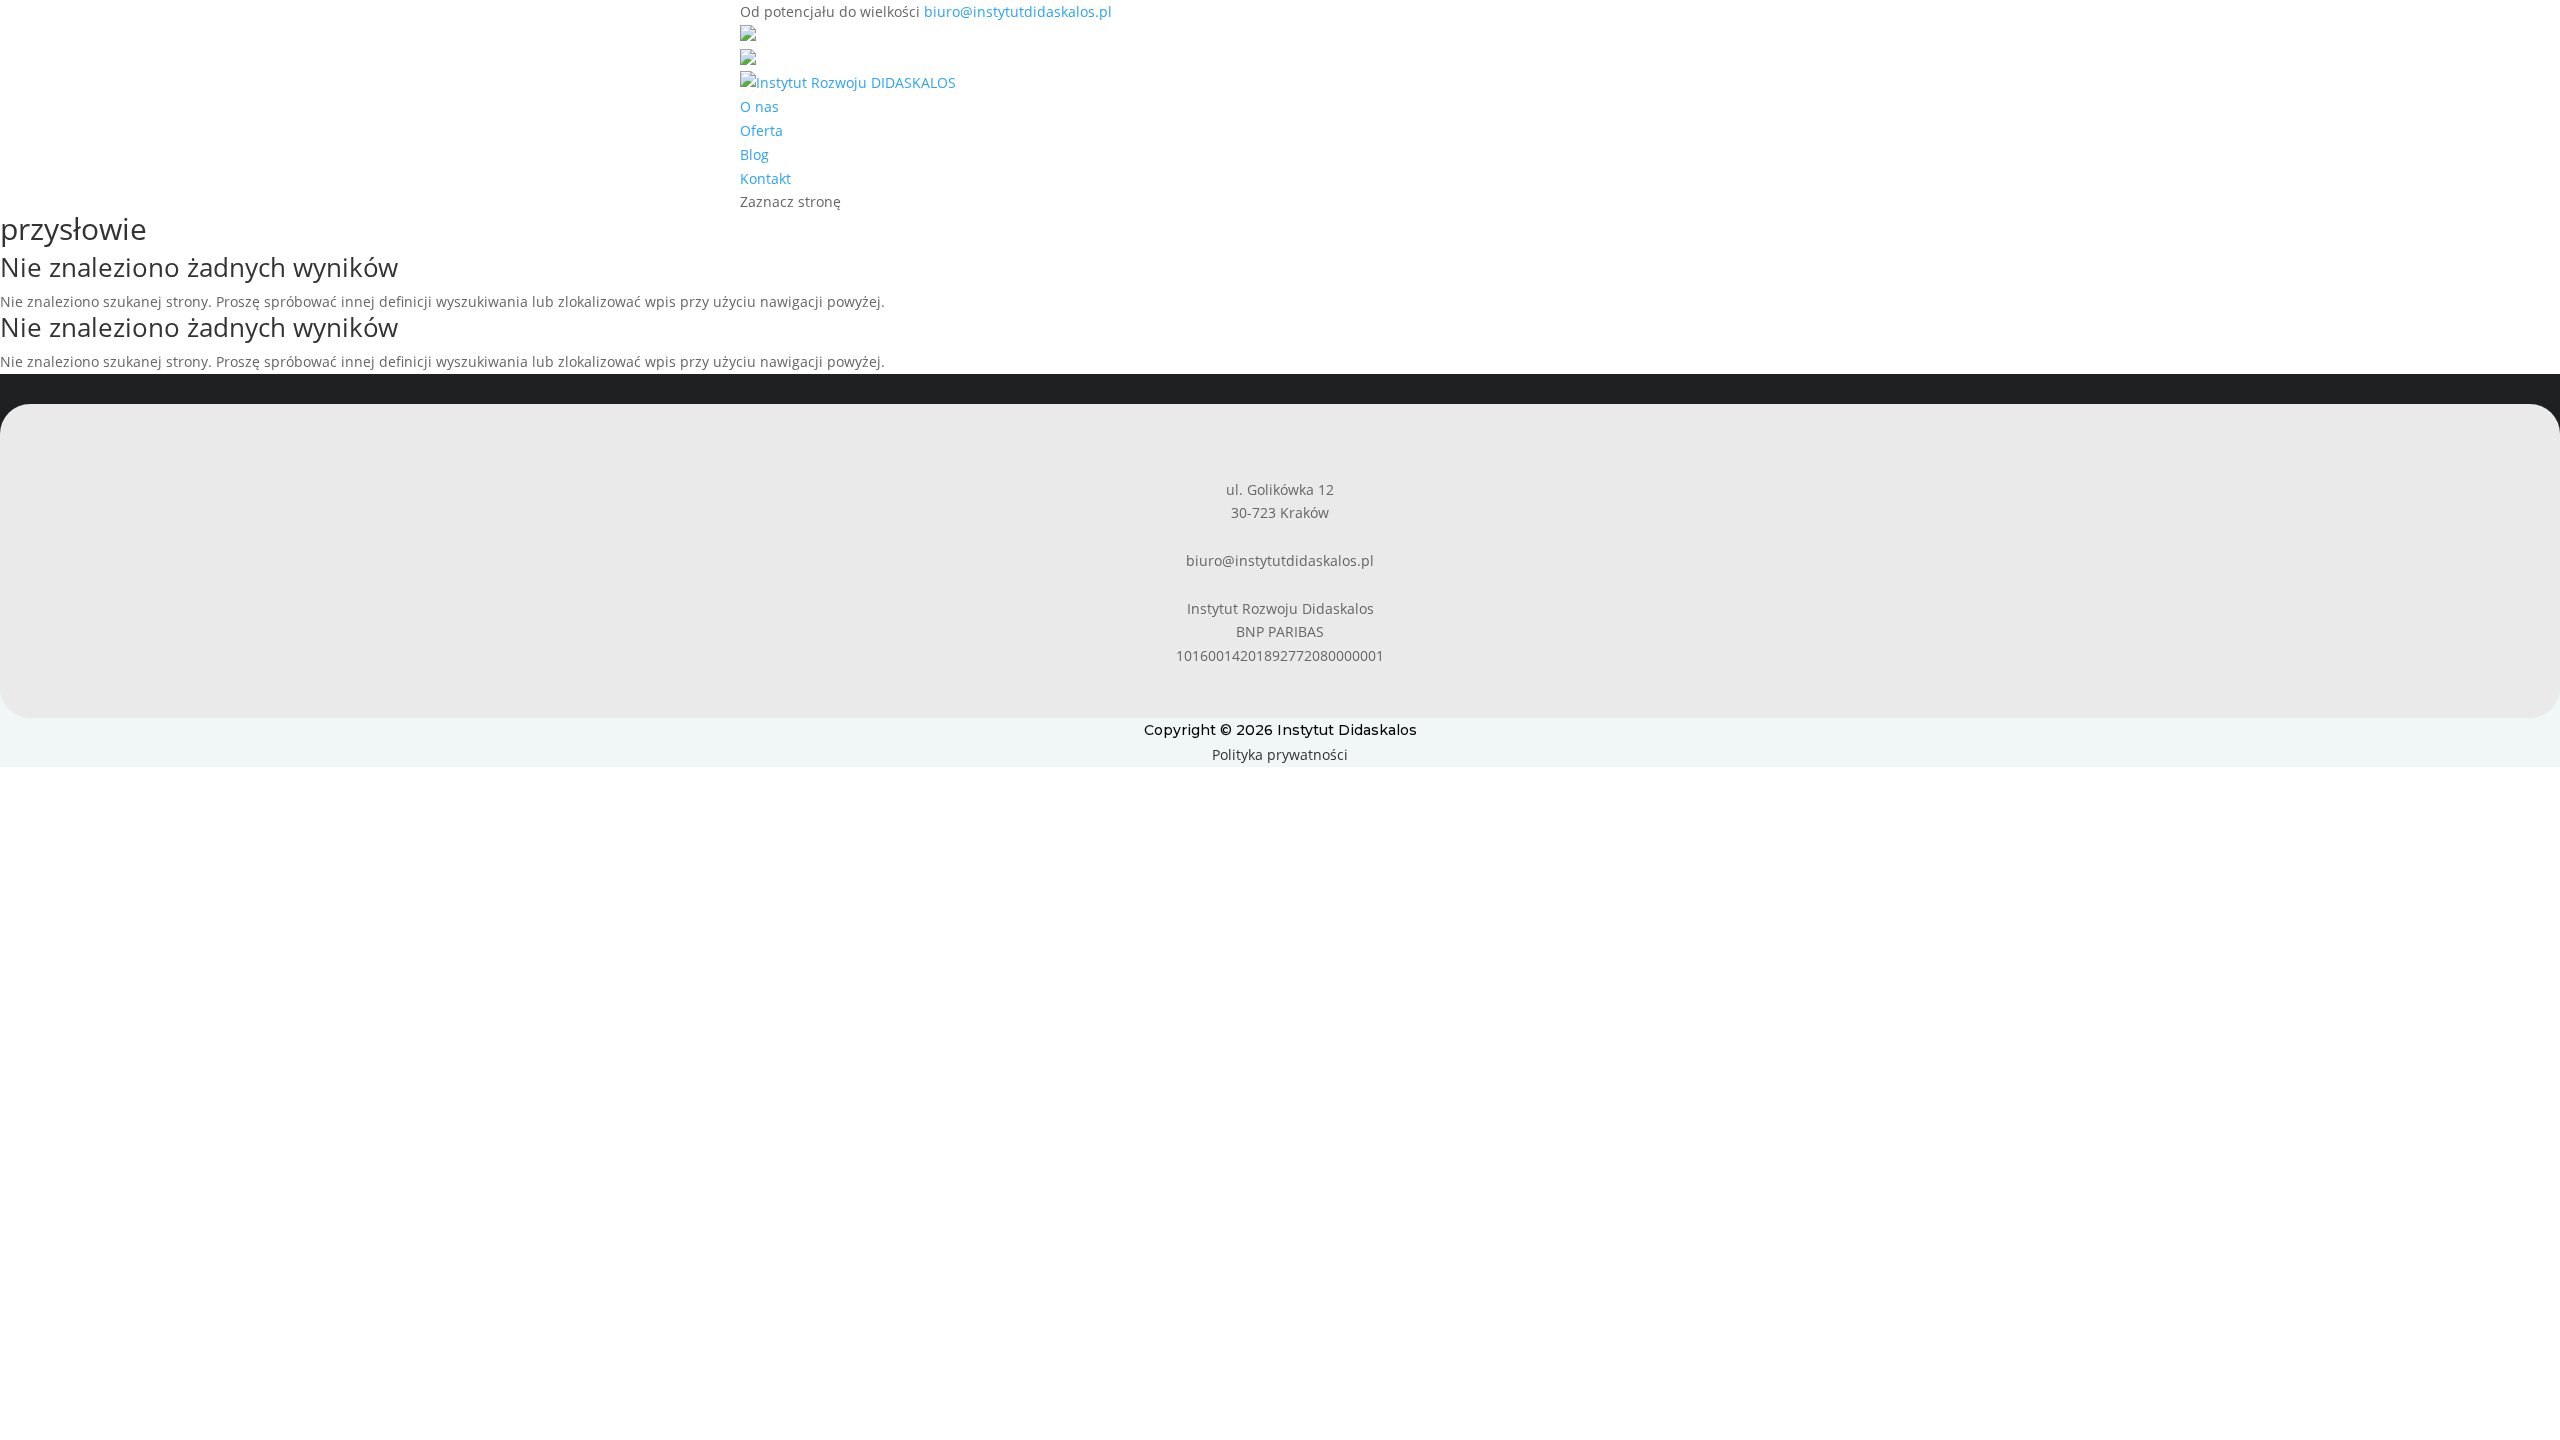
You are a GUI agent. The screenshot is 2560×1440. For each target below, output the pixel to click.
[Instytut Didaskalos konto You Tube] (748, 59)
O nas (759, 106)
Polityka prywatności (1280, 754)
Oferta (761, 130)
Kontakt (765, 178)
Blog (754, 154)
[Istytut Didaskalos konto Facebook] (748, 35)
